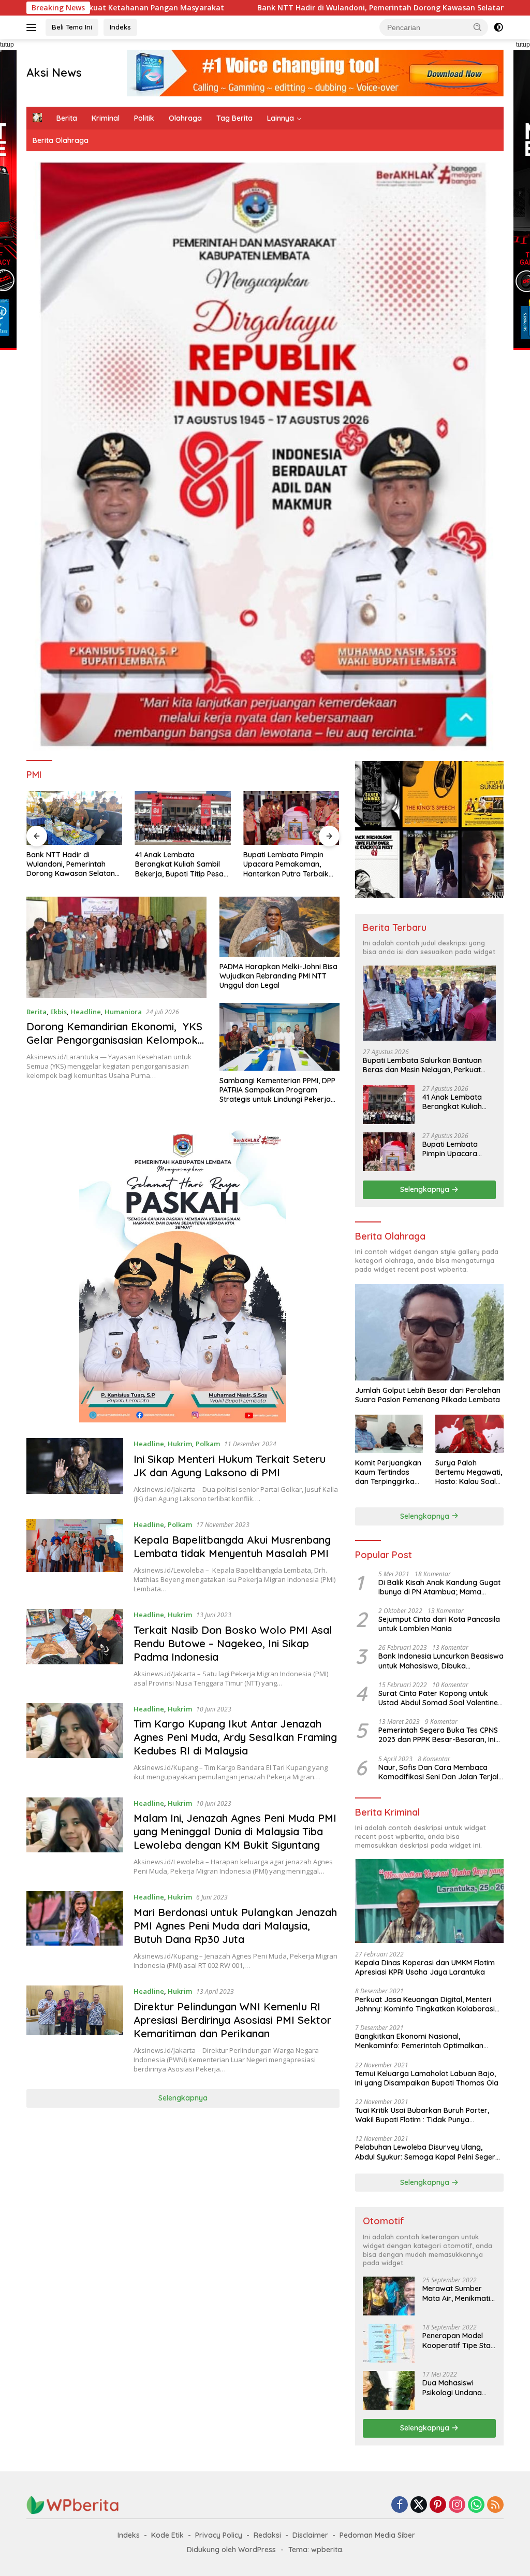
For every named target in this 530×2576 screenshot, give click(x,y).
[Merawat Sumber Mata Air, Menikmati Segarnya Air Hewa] (389, 2296)
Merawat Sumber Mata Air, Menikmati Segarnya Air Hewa (456, 2293)
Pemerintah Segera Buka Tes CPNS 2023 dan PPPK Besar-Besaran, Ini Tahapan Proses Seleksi (438, 1735)
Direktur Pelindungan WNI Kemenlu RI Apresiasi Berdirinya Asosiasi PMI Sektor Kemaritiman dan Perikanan (232, 2020)
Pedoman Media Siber (377, 2535)
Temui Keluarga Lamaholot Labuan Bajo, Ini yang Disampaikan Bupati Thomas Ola (427, 2078)
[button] (478, 27)
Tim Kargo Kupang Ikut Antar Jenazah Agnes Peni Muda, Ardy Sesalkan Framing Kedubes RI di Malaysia (235, 1737)
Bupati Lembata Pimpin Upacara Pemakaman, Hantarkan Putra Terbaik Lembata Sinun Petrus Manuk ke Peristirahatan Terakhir (178, 864)
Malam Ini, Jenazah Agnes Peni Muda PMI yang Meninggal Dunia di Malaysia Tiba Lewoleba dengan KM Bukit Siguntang (235, 1831)
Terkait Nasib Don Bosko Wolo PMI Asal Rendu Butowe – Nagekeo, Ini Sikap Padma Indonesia (233, 1643)
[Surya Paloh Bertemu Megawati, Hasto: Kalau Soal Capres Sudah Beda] (469, 1434)
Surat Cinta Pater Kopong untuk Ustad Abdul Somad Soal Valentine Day (438, 1698)
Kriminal (106, 118)
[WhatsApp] (476, 2505)
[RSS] (495, 2505)
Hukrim (180, 1444)
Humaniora (123, 1012)
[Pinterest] (438, 2505)
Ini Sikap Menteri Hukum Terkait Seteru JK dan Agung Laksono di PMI (230, 1466)
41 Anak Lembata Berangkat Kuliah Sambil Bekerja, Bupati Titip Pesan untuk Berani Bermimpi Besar (73, 864)
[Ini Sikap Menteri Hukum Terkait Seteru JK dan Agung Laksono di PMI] (75, 1471)
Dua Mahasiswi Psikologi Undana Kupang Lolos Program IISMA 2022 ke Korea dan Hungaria (457, 2387)
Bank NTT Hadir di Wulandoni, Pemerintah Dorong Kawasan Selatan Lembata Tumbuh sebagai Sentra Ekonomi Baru (315, 8)
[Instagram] (457, 2505)
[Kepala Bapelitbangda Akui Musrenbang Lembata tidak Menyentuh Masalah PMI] (75, 1556)
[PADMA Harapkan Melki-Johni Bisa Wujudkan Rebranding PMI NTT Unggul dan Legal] (279, 927)
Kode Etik (167, 2535)
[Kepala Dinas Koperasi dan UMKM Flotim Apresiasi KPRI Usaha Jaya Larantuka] (429, 1901)
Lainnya (281, 118)
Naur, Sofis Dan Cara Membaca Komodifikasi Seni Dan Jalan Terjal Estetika (438, 1772)
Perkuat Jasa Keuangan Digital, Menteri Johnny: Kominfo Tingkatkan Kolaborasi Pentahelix (425, 2004)
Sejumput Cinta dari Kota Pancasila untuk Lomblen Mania (439, 1624)
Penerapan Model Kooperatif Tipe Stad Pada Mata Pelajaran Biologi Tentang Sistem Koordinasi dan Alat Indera (459, 2340)
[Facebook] (400, 2505)
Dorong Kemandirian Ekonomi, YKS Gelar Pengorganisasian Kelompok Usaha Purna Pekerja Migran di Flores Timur (114, 1047)
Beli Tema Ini (72, 27)
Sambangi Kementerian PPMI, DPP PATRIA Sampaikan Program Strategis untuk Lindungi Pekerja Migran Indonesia (277, 1090)
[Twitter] (419, 2505)
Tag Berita (234, 118)
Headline (86, 1012)
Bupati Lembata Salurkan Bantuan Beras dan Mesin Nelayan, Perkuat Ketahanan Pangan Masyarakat (422, 1065)
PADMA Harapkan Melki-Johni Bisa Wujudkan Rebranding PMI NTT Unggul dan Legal (278, 976)
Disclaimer (310, 2535)
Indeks (120, 27)
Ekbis (58, 1012)
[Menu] (33, 27)
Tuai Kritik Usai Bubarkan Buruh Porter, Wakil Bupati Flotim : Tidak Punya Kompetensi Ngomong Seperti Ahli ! (422, 2115)
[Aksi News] (73, 2504)
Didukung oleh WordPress (231, 2550)
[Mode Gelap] (498, 27)
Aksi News (54, 73)
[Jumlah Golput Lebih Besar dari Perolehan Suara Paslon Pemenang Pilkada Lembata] (429, 1332)
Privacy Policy (219, 2535)
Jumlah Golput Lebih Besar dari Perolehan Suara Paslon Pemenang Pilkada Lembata (428, 1395)
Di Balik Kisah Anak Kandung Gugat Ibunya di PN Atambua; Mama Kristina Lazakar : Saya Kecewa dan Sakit (440, 1587)
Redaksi (267, 2535)
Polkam (208, 1444)
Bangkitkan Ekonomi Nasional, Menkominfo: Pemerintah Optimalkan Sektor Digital (419, 2041)
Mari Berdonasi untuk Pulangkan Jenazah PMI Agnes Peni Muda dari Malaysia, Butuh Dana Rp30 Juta (235, 1926)
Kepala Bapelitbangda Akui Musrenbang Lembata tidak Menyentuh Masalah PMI (232, 1546)
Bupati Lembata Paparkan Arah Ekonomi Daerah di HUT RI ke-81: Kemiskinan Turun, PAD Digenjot (289, 864)
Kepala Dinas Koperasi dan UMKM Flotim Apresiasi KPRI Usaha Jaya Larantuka (425, 1967)
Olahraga (185, 118)
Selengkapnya (183, 2098)
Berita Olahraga (61, 140)
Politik (144, 118)
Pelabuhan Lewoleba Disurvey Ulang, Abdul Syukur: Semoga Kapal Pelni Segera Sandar (428, 2152)
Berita (67, 118)
